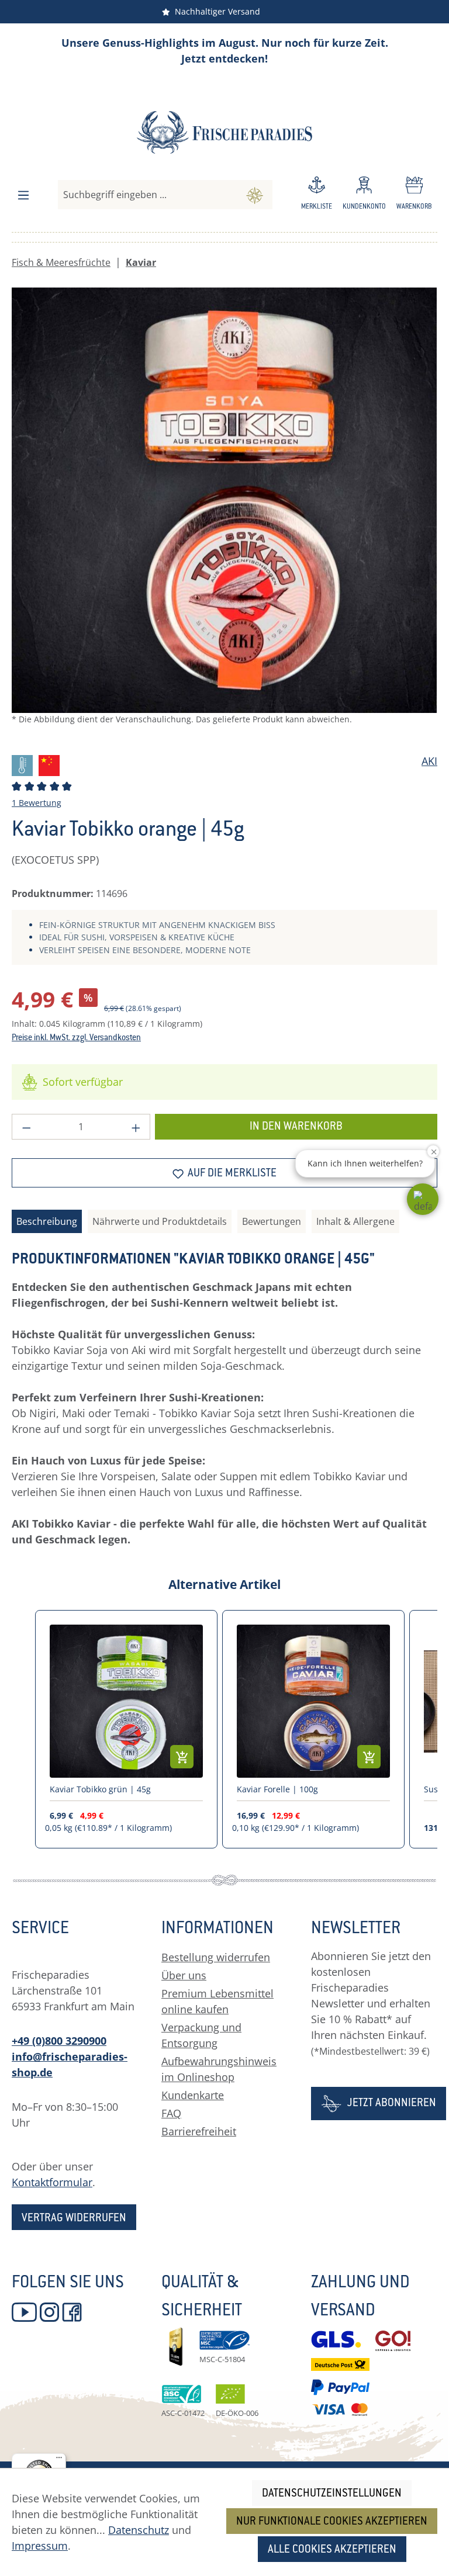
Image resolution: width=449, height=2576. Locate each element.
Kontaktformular (52, 2182)
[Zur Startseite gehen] (224, 132)
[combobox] (148, 195)
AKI (429, 761)
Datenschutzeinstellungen (332, 2494)
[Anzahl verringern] (26, 1127)
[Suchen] (255, 195)
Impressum (40, 2546)
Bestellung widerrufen (216, 1957)
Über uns (184, 1975)
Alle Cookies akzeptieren (332, 2550)
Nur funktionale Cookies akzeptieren (332, 2522)
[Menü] (23, 195)
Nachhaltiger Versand (215, 11)
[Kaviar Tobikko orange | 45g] (224, 500)
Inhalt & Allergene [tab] (355, 1221)
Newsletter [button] (356, 1930)
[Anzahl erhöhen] (136, 1127)
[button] (423, 1199)
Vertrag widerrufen (74, 2219)
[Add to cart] (182, 1757)
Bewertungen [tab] (272, 1221)
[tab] (47, 1221)
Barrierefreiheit (199, 2131)
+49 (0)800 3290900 (59, 2041)
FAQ (171, 2113)
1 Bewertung (37, 803)
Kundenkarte (193, 2095)
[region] (224, 515)
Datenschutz (139, 2530)
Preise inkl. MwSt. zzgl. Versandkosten (76, 1038)
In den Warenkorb (296, 1127)
